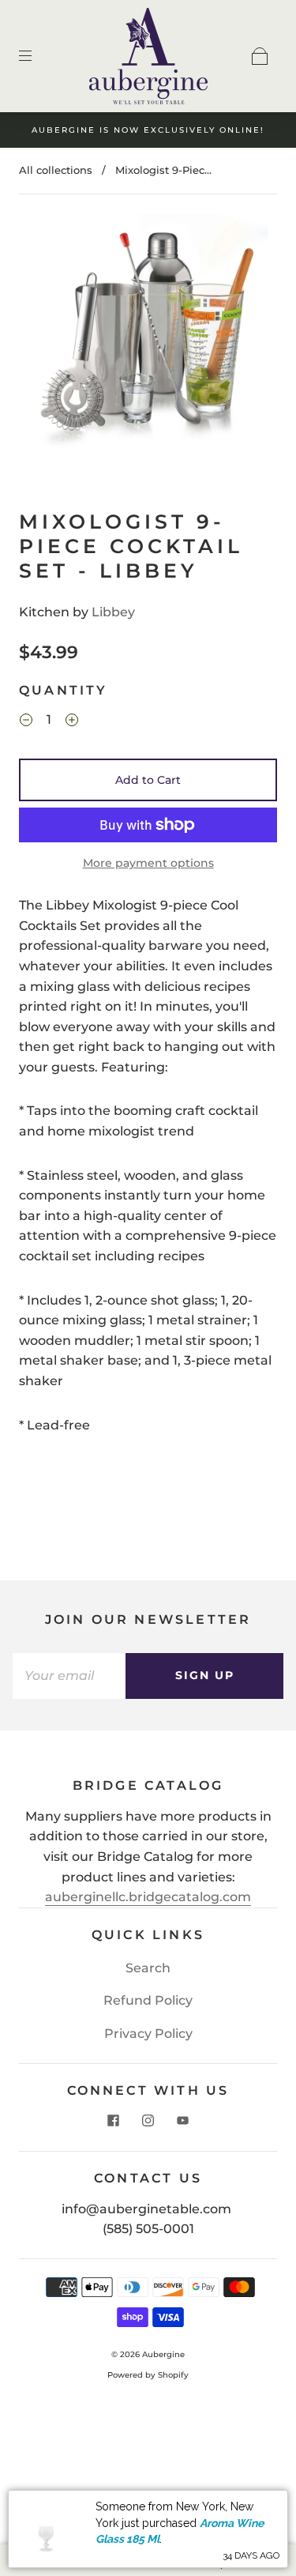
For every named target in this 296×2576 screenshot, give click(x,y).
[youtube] (183, 2121)
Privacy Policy (148, 2034)
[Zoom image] (148, 336)
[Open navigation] (36, 56)
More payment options (148, 863)
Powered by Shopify (148, 2375)
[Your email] (69, 1676)
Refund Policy (148, 2000)
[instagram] (148, 2121)
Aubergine (163, 2354)
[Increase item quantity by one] (72, 722)
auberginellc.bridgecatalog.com (148, 1897)
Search (148, 1968)
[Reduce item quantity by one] (26, 722)
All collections (56, 170)
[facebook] (114, 2121)
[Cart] (260, 56)
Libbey (113, 612)
